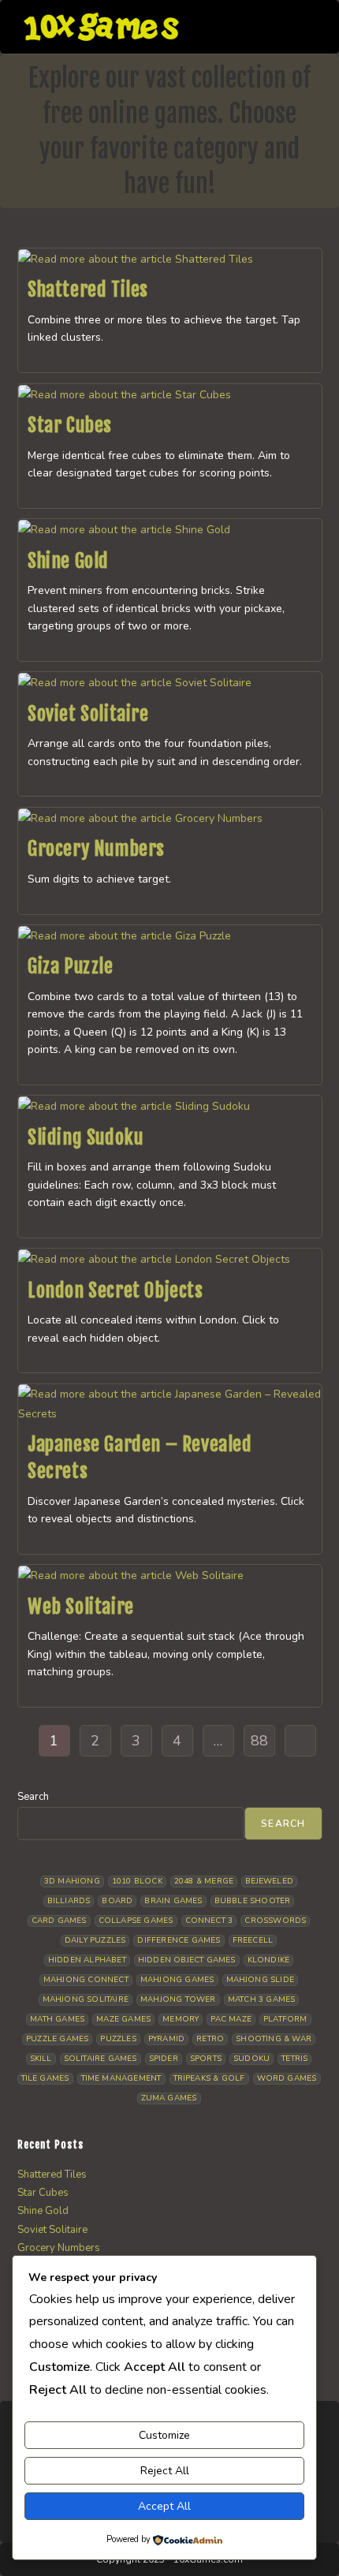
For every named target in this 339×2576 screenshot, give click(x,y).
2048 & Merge (204, 1881)
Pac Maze (231, 2019)
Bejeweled (269, 1881)
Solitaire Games (101, 2059)
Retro (210, 2039)
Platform (285, 2019)
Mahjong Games (177, 1980)
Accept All (164, 2506)
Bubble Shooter (253, 1901)
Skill (41, 2059)
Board (117, 1901)
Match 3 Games (262, 1999)
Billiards (69, 1901)
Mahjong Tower (178, 1999)
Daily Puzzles (95, 1940)
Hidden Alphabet (87, 1960)
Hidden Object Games (187, 1960)
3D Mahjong (72, 1881)
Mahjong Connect (86, 1980)
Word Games (287, 2078)
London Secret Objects (115, 1290)
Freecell (253, 1940)
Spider (164, 2059)
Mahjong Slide (261, 1980)
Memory (181, 2019)
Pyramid (166, 2039)
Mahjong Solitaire (86, 1999)
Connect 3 (209, 1921)
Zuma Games (169, 2098)
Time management (121, 2078)
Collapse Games (136, 1921)
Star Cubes (70, 425)
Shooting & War (274, 2039)
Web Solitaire (81, 1607)
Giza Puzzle (71, 966)
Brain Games (173, 1901)
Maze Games (123, 2019)
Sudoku (251, 2059)
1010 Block (137, 1881)
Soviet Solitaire (88, 714)
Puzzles (118, 2039)
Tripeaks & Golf (209, 2078)
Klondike (269, 1960)
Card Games (59, 1921)
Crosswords (275, 1921)
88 (259, 1741)
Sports (206, 2059)
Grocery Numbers (96, 849)
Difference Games (179, 1940)
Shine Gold (68, 561)
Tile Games (45, 2078)
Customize (164, 2435)
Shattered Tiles (88, 289)
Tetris (294, 2059)
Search (33, 1797)
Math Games (57, 2019)
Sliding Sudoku (85, 1137)
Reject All (165, 2471)
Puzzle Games (57, 2039)
